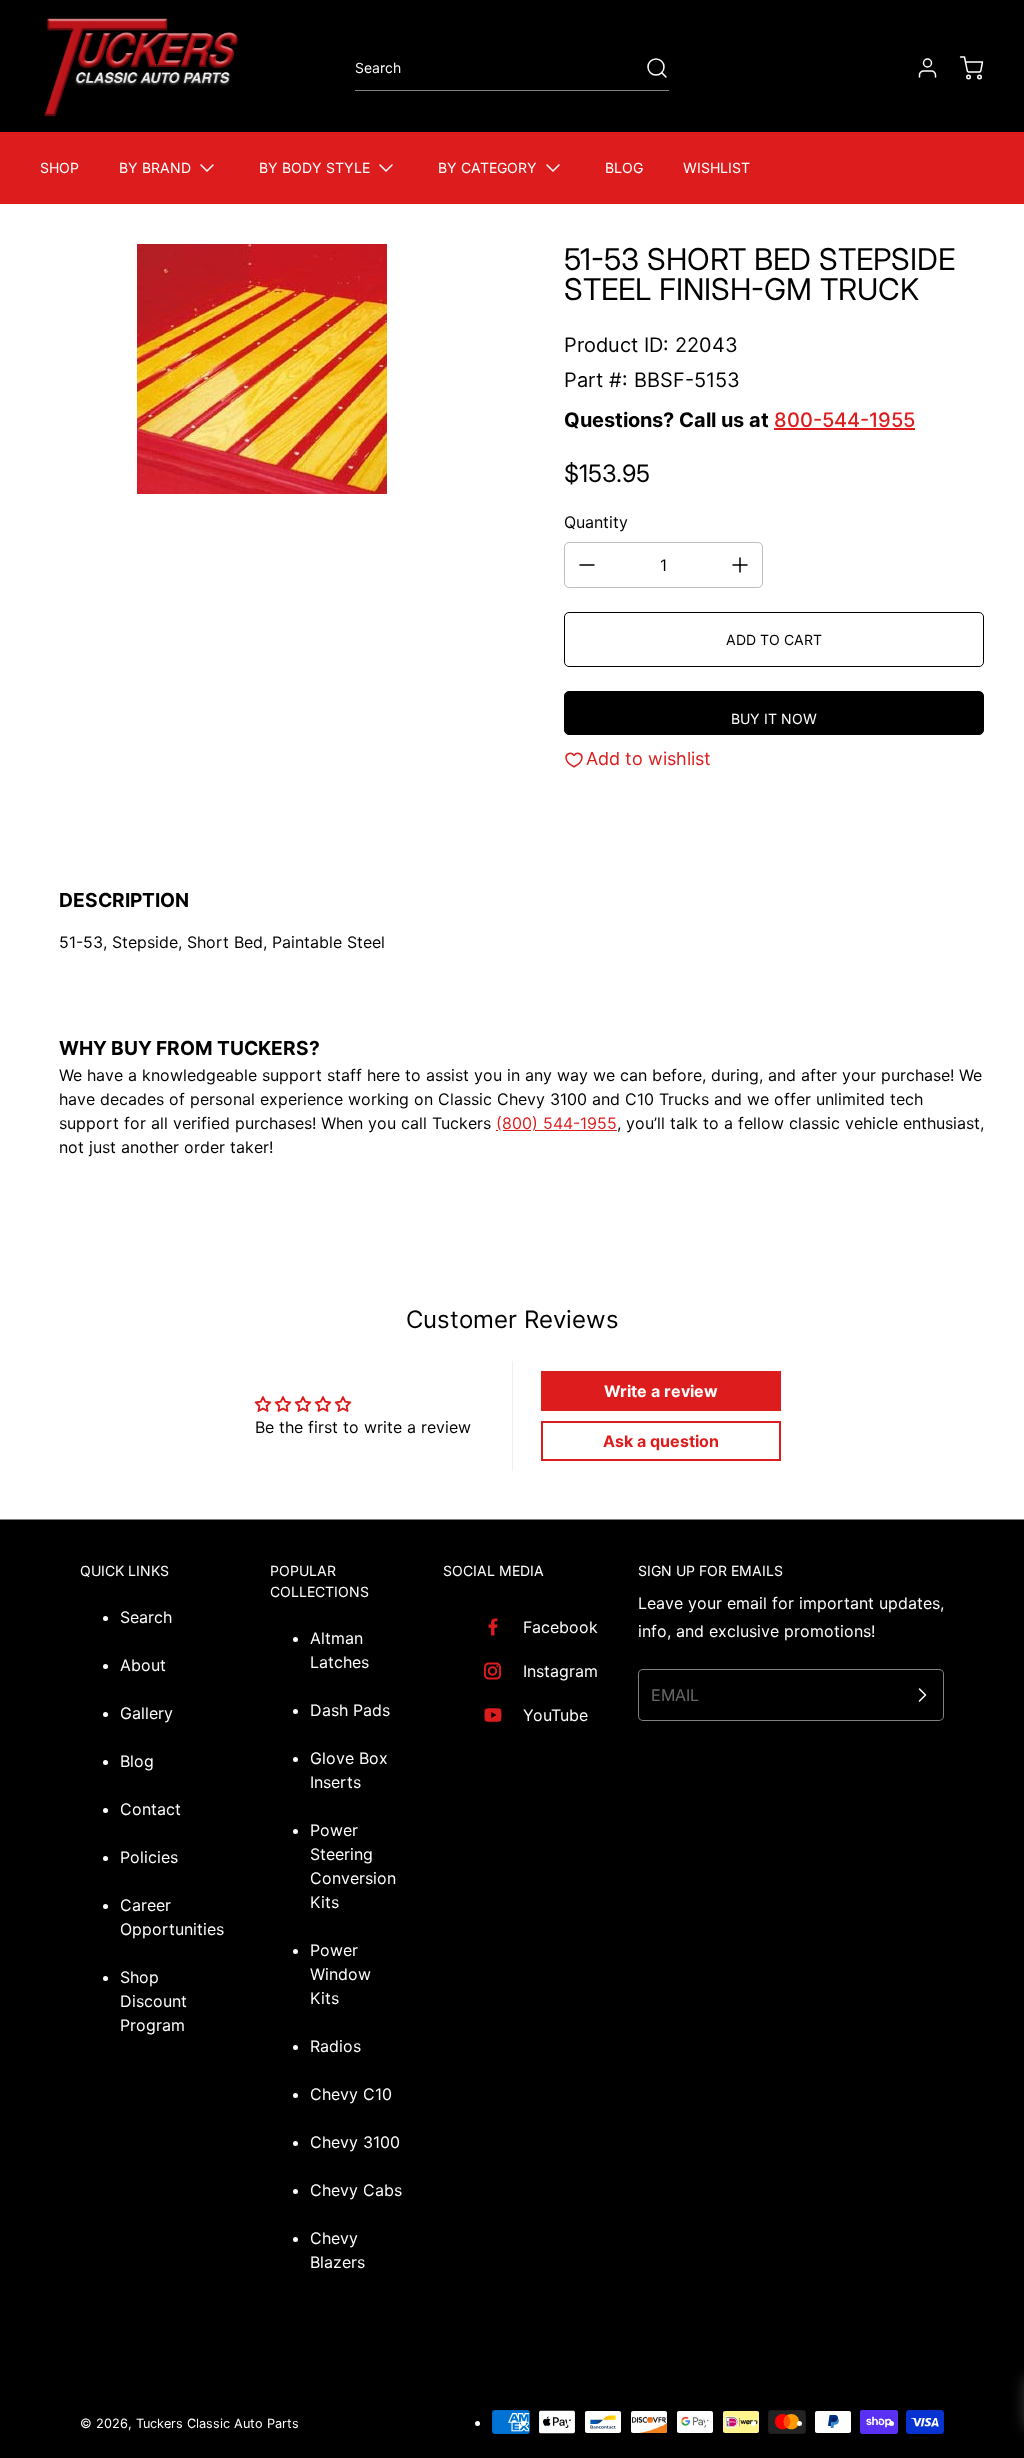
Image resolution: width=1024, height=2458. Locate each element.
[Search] (647, 68)
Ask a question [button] (661, 1441)
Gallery (146, 1713)
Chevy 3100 (355, 2142)
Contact (150, 1809)
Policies (149, 1857)
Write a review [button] (661, 1391)
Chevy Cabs (356, 2190)
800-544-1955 (844, 420)
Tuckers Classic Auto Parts (217, 2423)
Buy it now (774, 718)
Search (146, 1617)
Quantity (596, 522)
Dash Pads (350, 1710)
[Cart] (962, 68)
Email (675, 1695)
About (143, 1665)
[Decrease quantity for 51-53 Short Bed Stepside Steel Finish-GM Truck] (587, 565)
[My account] (918, 68)
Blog (137, 1761)
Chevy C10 (351, 2094)
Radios (335, 2046)
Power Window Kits (340, 1974)
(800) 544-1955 (556, 1123)
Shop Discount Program (153, 2001)
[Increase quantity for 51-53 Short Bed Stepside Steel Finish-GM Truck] (740, 565)
